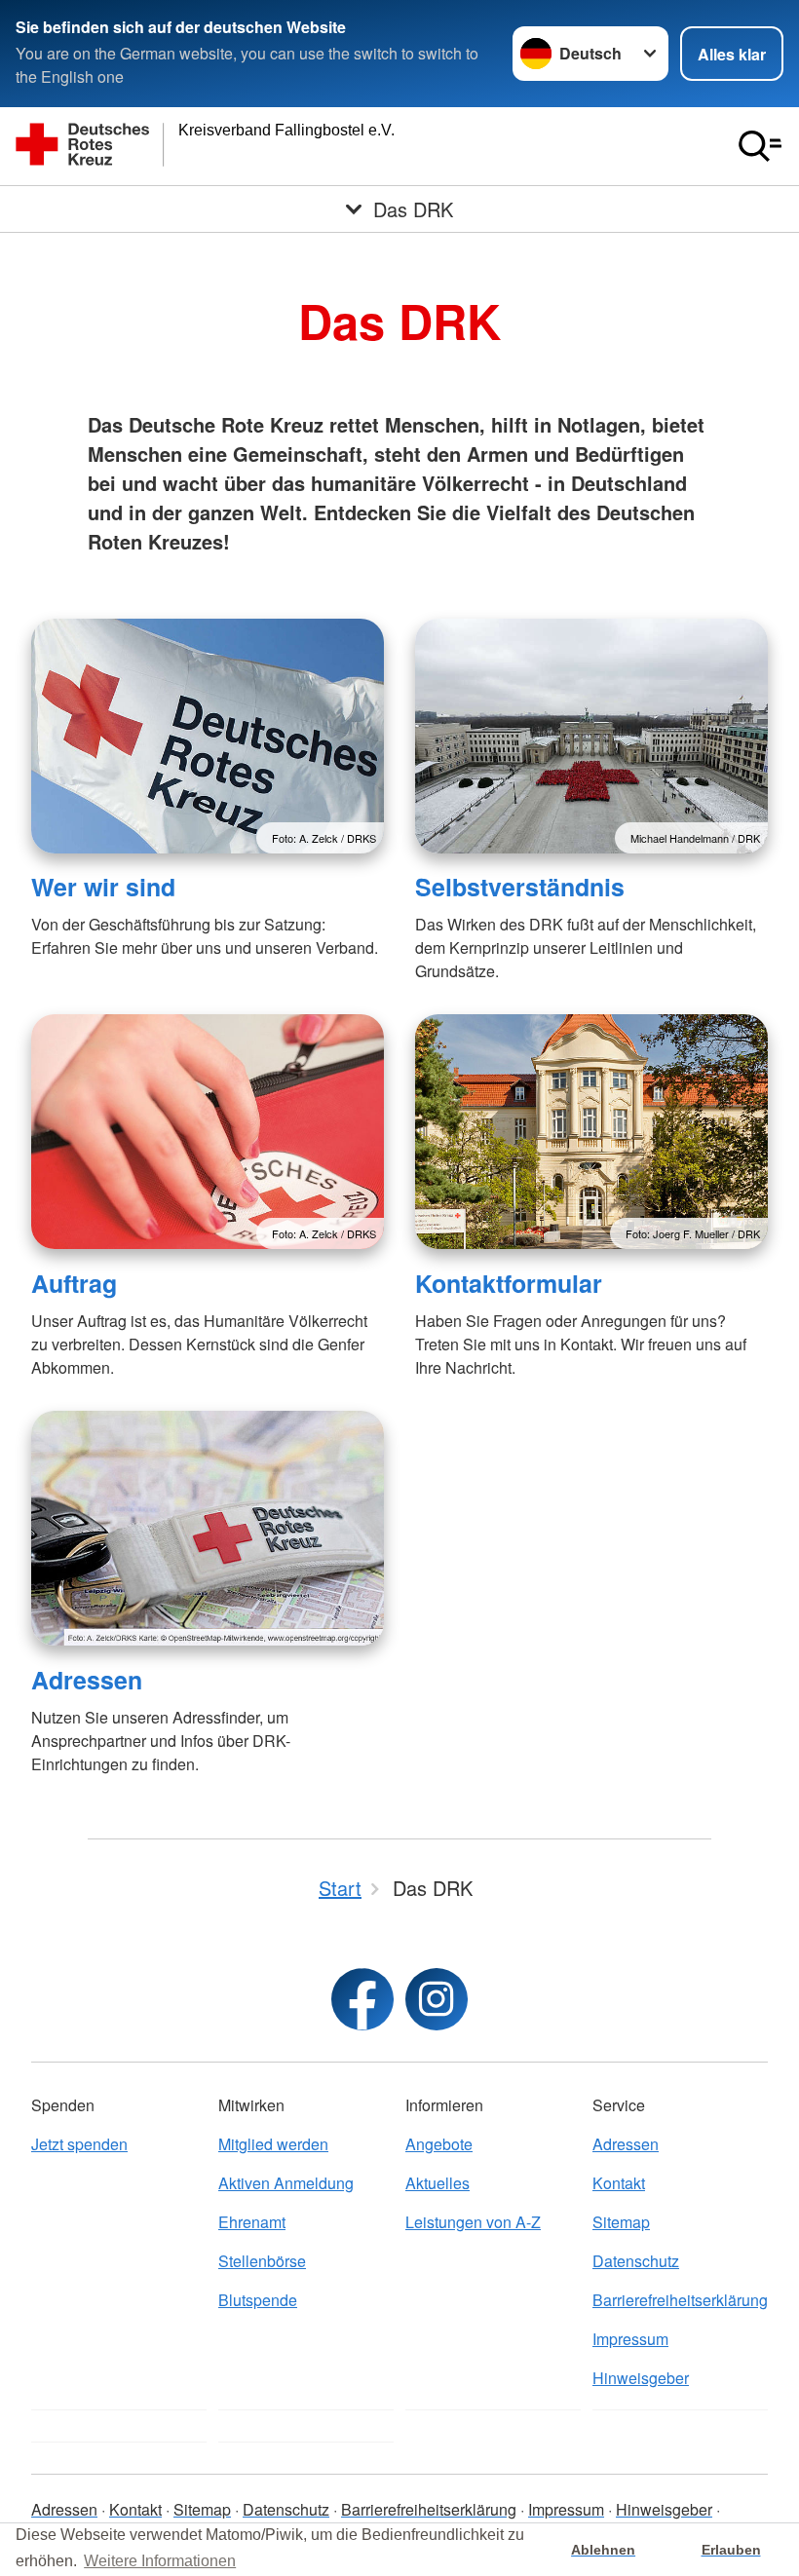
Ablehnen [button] (603, 2550)
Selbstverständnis (520, 887)
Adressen (87, 1680)
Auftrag (74, 1283)
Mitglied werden (273, 2144)
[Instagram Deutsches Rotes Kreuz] (437, 1999)
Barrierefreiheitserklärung (680, 2300)
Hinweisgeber (641, 2378)
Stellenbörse (262, 2261)
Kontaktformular (509, 1283)
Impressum (630, 2339)
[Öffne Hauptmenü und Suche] (760, 146)
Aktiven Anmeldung (286, 2183)
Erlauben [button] (731, 2550)
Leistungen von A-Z (473, 2222)
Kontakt (619, 2183)
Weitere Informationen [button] (160, 2561)
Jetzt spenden (79, 2144)
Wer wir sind (103, 887)
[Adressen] (208, 1528)
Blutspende (258, 2300)
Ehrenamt (252, 2222)
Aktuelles (438, 2183)
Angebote (439, 2144)
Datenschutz (636, 2261)
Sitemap (621, 2222)
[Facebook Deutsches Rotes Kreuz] (362, 1999)
